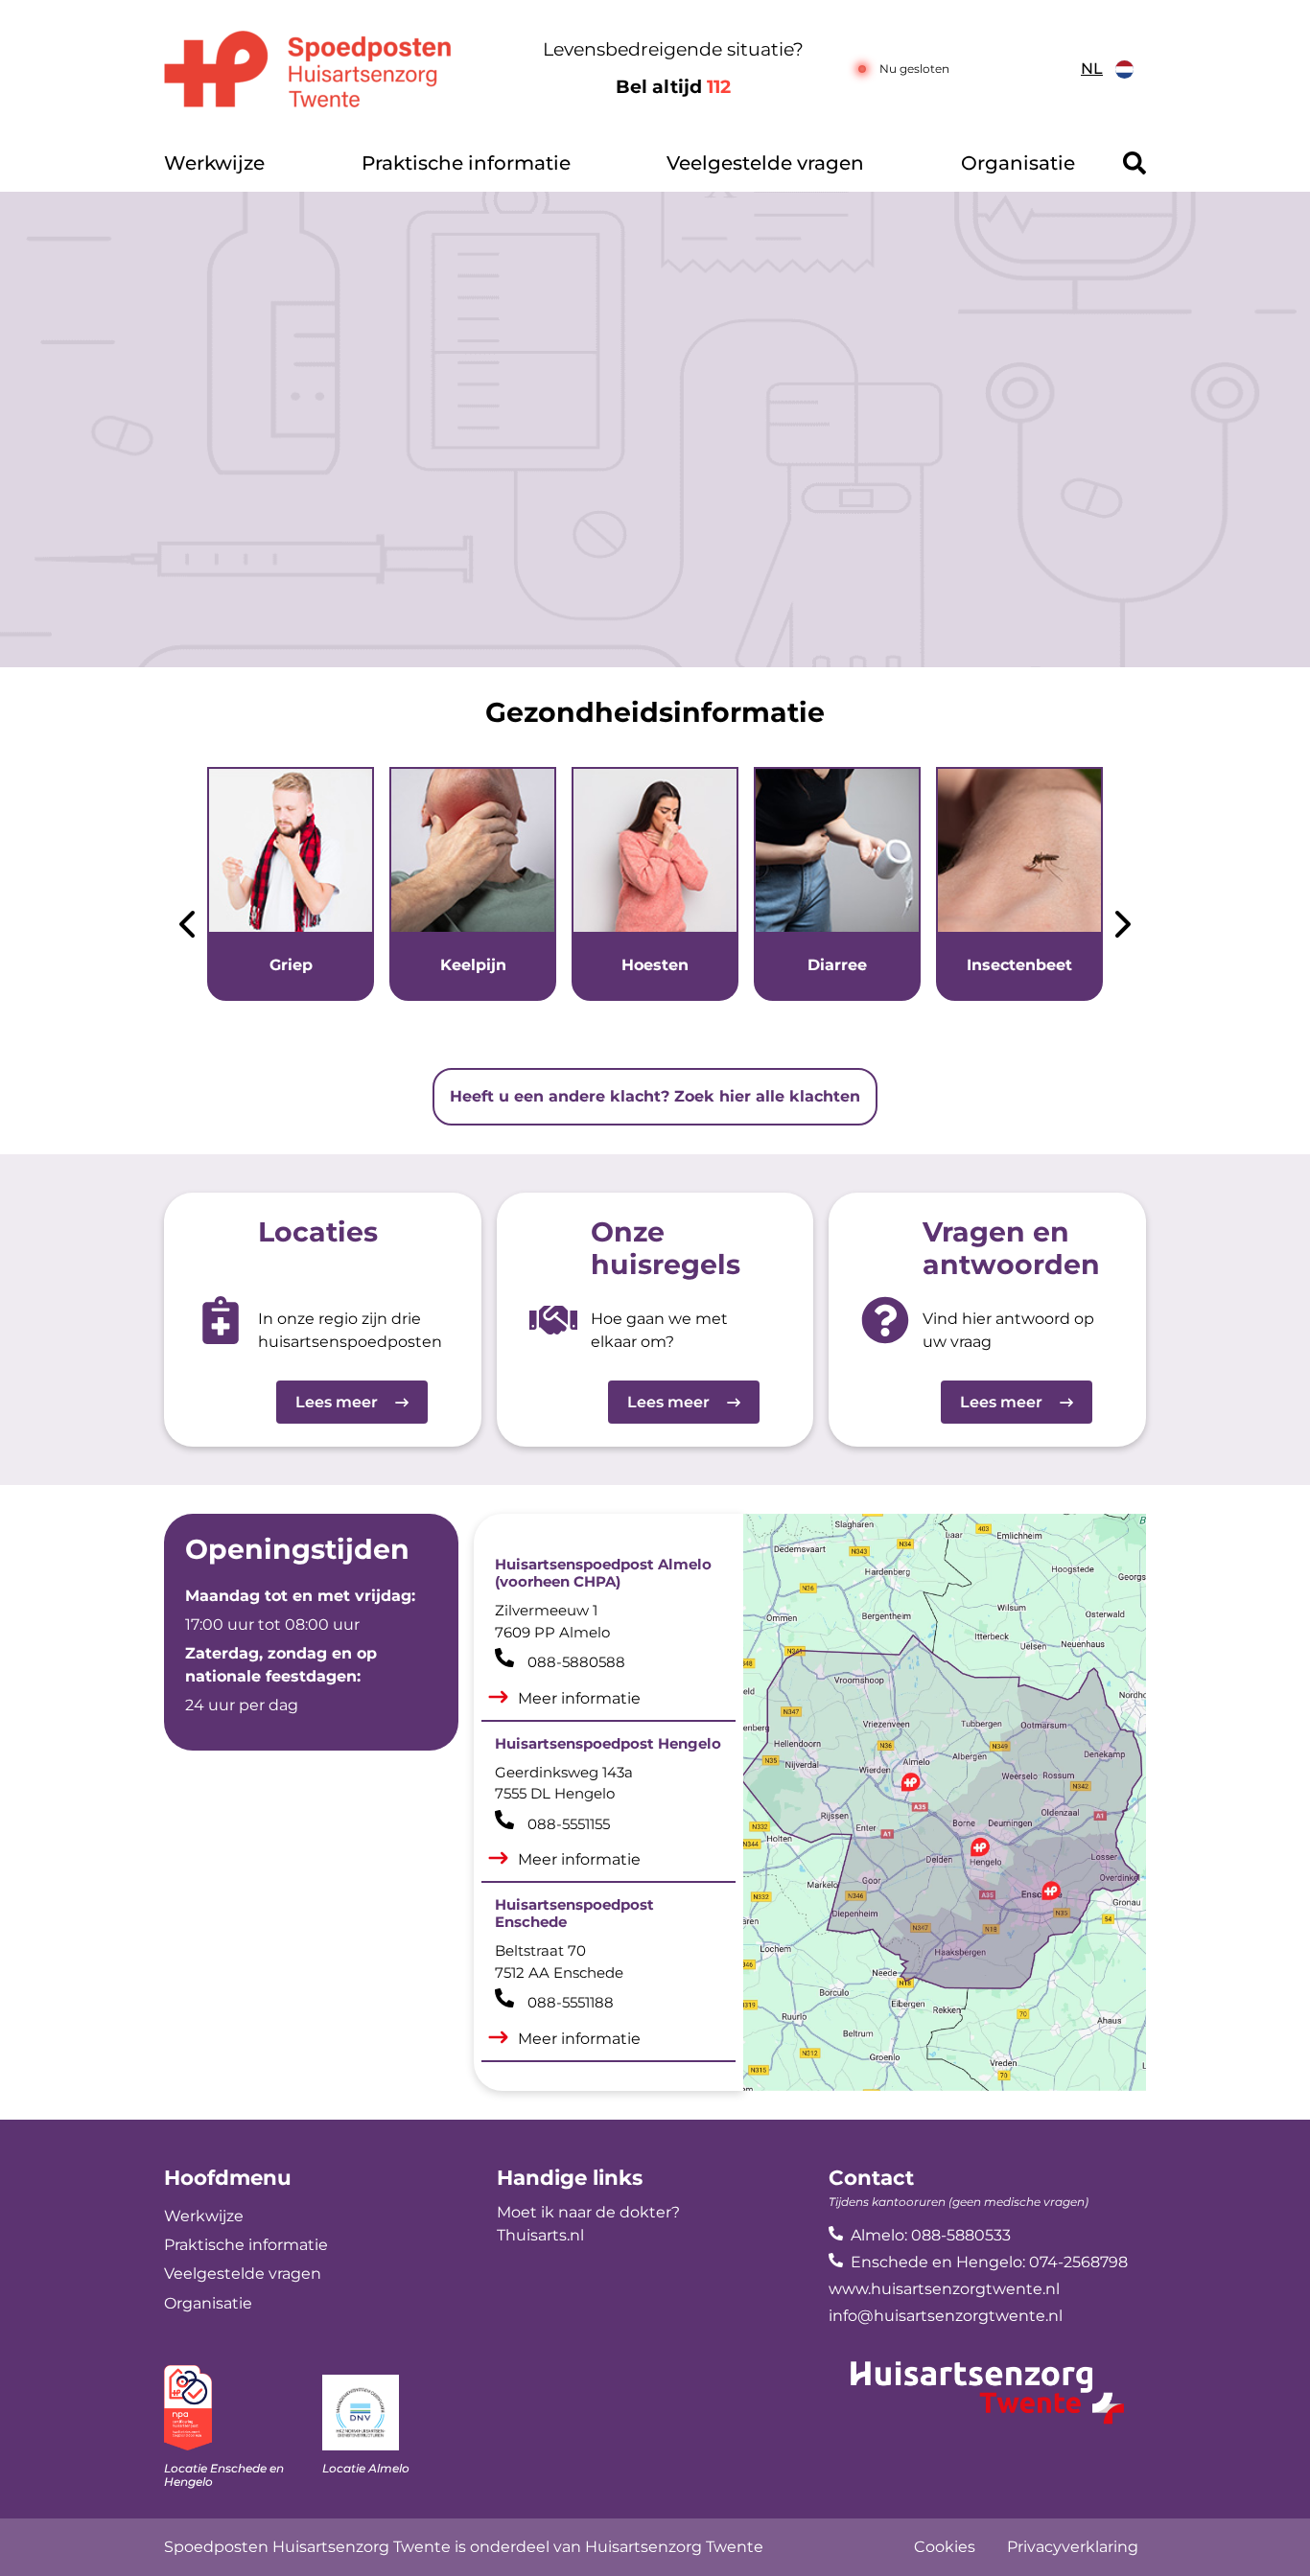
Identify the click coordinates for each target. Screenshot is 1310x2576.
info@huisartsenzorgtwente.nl (946, 2316)
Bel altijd (673, 87)
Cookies (945, 2547)
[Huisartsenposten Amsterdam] (333, 69)
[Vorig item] (187, 928)
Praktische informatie (466, 163)
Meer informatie (579, 1698)
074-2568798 (1078, 2262)
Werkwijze (214, 163)
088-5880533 (961, 2235)
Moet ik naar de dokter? (588, 2212)
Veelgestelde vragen (765, 163)
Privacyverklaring (1073, 2547)
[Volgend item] (1123, 928)
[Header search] (1135, 163)
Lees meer (337, 1402)
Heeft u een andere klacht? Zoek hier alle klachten (655, 1096)
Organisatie (1018, 163)
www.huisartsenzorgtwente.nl (944, 2289)
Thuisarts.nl (540, 2235)
